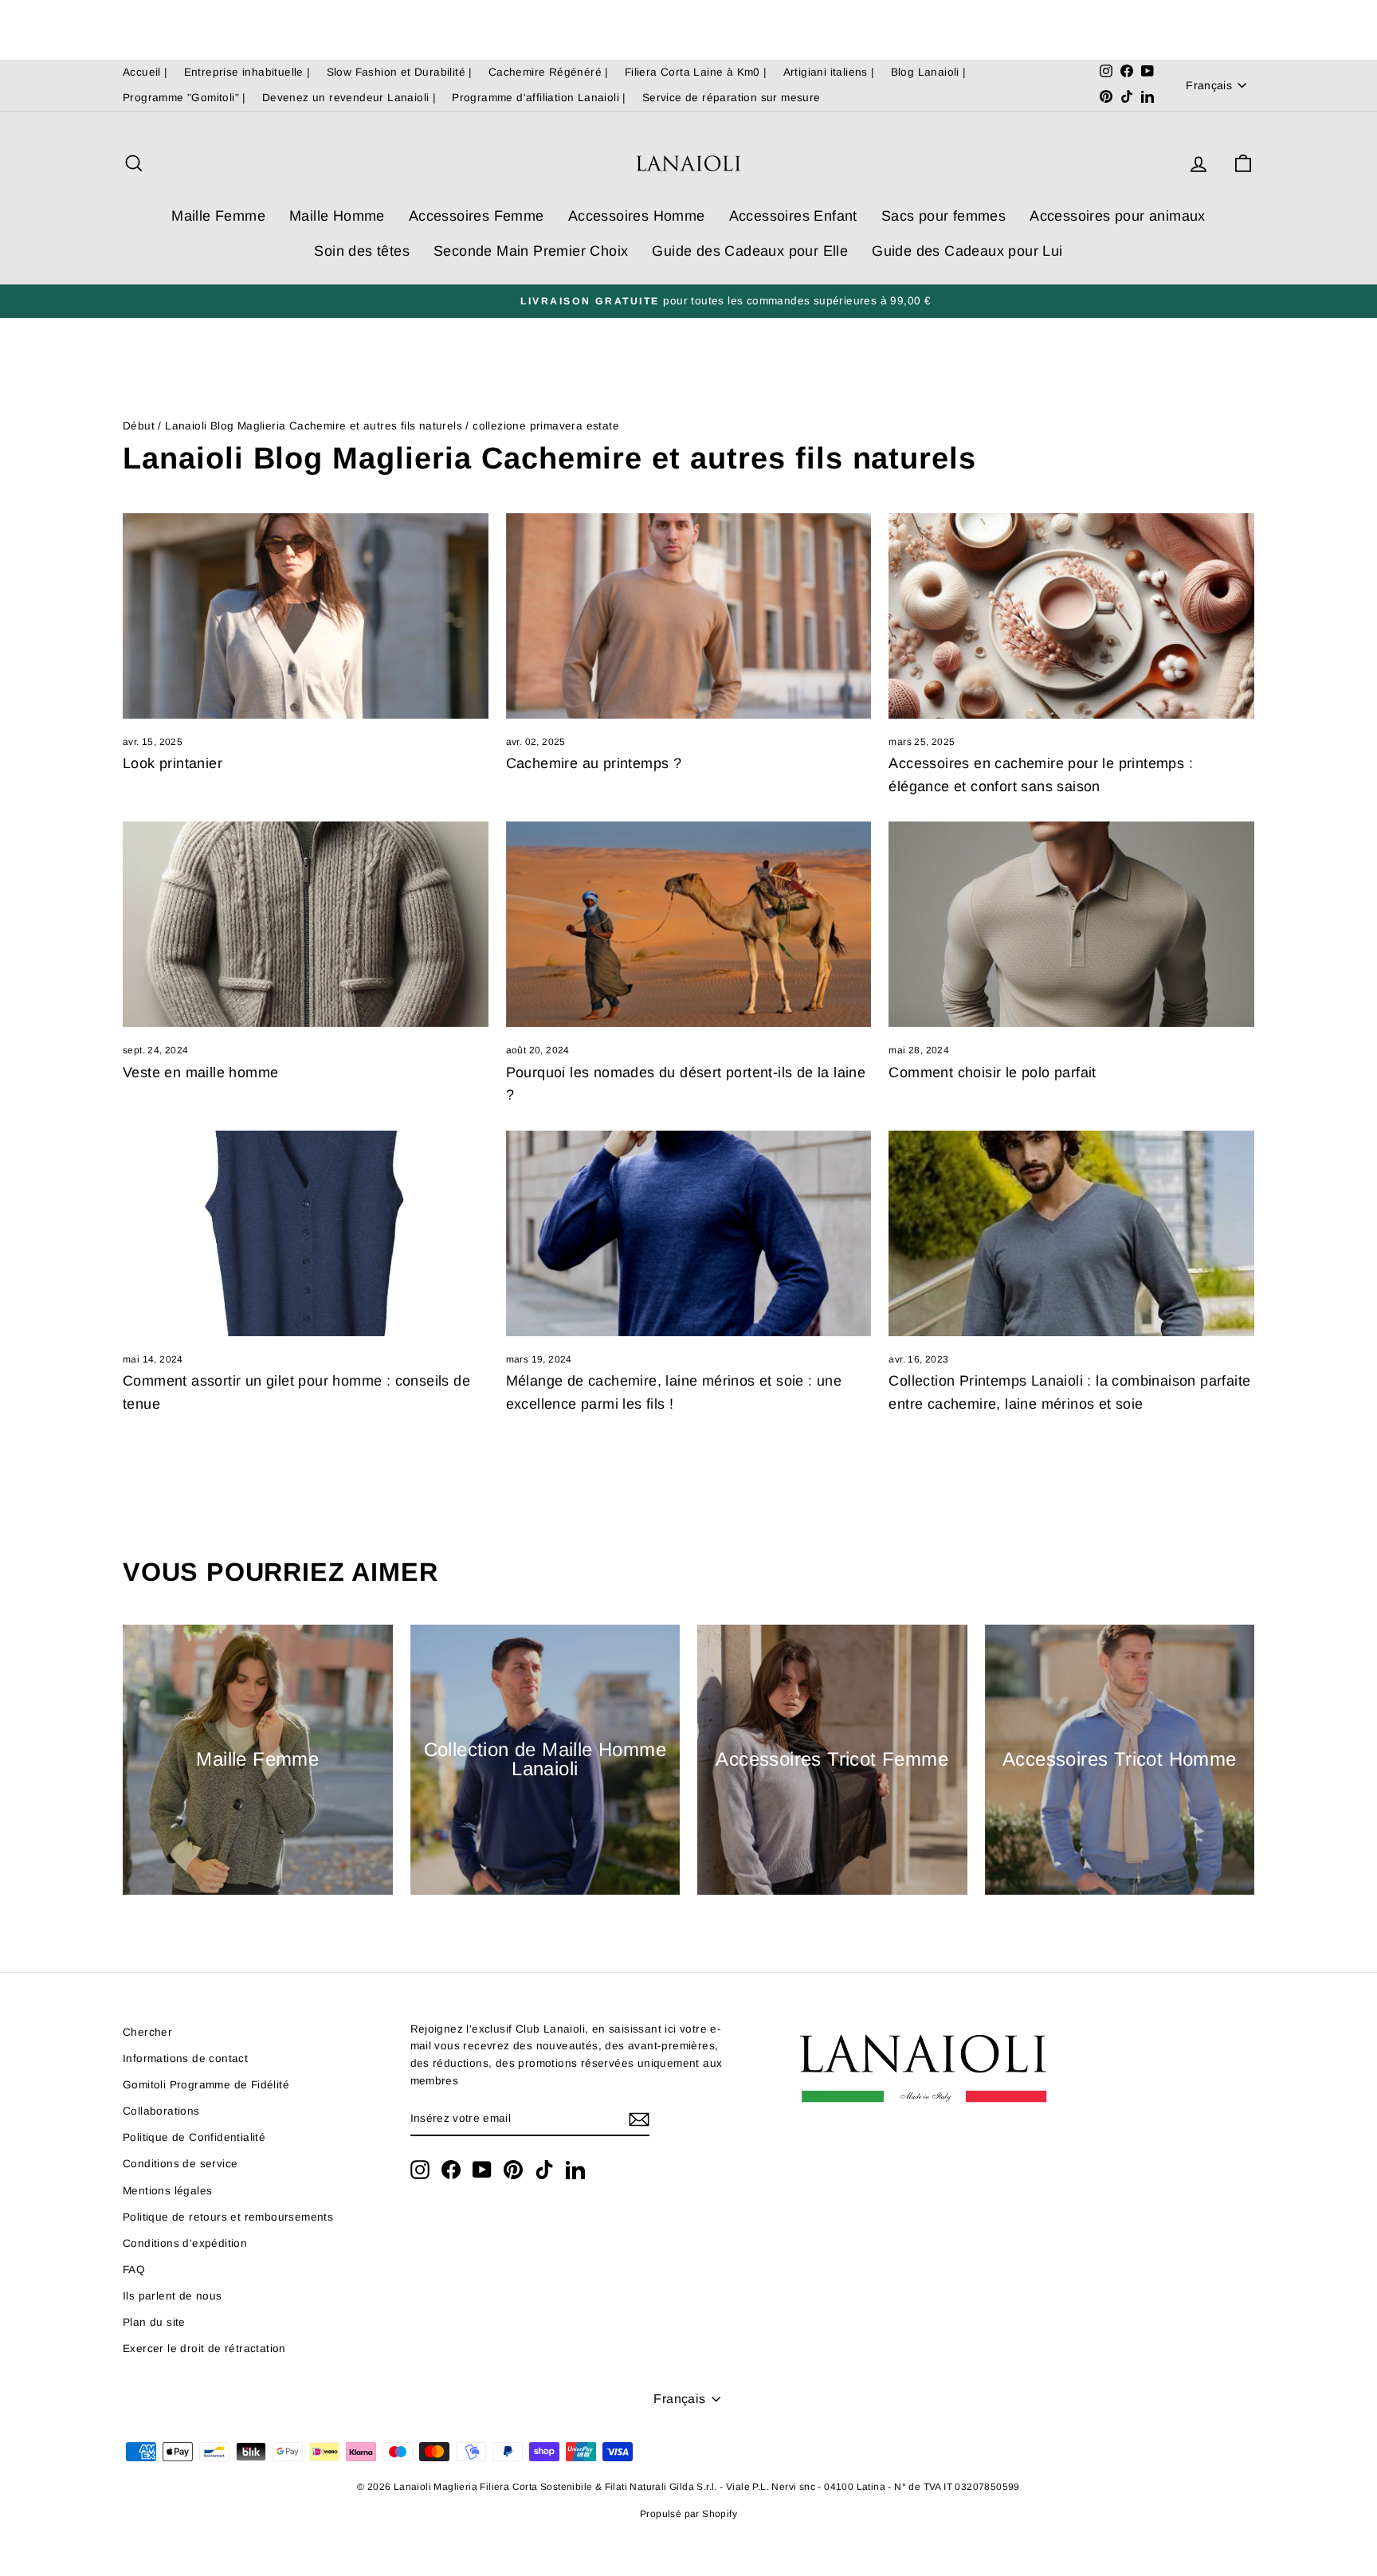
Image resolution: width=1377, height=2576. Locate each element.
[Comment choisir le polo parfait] (1071, 924)
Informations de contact (185, 2058)
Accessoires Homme (637, 216)
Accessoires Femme (477, 216)
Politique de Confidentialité (194, 2137)
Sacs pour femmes (943, 216)
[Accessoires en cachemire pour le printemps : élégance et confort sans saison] (1071, 616)
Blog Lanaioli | (929, 72)
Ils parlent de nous (173, 2296)
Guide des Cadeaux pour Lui (967, 251)
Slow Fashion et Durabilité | (400, 72)
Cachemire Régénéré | (549, 72)
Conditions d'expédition (185, 2243)
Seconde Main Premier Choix (531, 251)
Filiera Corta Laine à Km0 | (696, 72)
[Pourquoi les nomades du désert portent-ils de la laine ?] (689, 924)
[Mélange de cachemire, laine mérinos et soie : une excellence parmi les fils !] (689, 1233)
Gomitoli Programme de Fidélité (206, 2085)
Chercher (147, 2032)
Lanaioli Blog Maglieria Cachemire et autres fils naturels (314, 426)
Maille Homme (337, 216)
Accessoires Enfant (793, 216)
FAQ (134, 2270)
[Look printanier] (306, 616)
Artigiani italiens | (829, 72)
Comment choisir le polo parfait (992, 1072)
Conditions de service (180, 2164)
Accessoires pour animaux (1118, 216)
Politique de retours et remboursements (228, 2217)
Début (139, 426)
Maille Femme (218, 216)
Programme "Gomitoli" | (184, 98)
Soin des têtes (362, 251)
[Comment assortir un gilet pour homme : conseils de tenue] (306, 1233)
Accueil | (145, 72)
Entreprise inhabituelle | (247, 72)
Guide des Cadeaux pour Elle (750, 251)
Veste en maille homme (200, 1072)
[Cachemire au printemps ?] (689, 616)
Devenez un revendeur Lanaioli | (349, 98)
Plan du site (154, 2322)
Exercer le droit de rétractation (204, 2349)
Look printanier (173, 763)
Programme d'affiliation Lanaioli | (539, 98)
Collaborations (161, 2111)
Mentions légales (167, 2191)
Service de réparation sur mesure (732, 98)
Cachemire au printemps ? (594, 763)
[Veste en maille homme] (306, 924)
